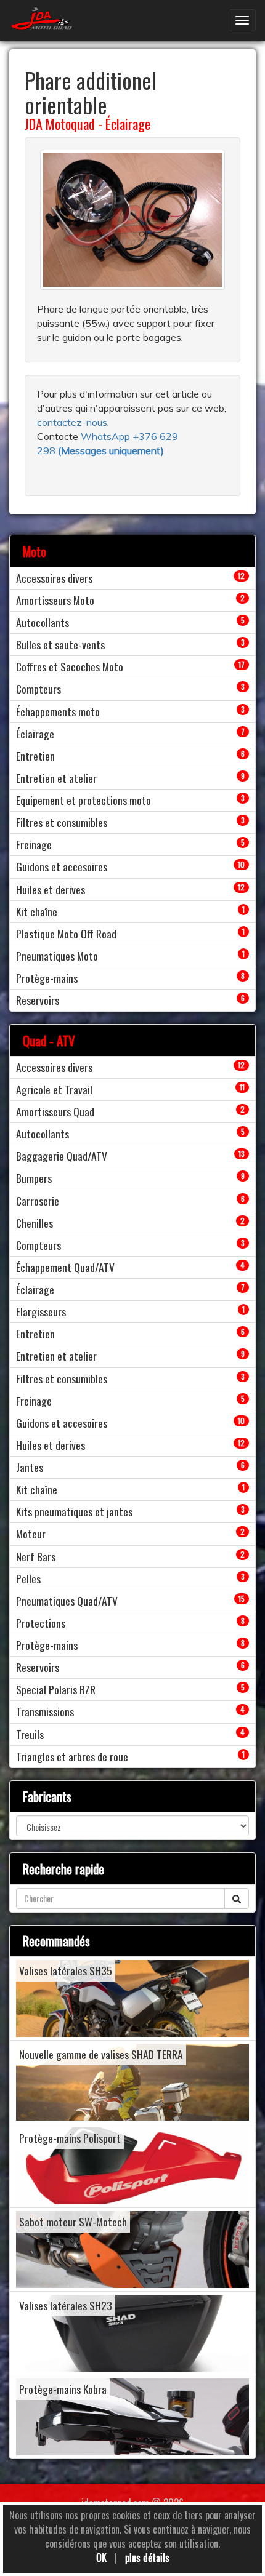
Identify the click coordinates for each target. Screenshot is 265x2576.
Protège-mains (47, 978)
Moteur (31, 1534)
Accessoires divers (54, 578)
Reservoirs (38, 1000)
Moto (35, 551)
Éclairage (128, 124)
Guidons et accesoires (62, 866)
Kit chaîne (37, 911)
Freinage (34, 844)
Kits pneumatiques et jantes (74, 1511)
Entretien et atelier (56, 778)
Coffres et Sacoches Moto (70, 666)
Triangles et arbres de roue (72, 1756)
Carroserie (38, 1201)
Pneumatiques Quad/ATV (67, 1601)
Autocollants (43, 622)
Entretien (35, 756)
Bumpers (34, 1178)
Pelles (28, 1578)
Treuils (30, 1734)
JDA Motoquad (60, 124)
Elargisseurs (41, 1311)
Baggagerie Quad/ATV (62, 1156)
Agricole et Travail (54, 1089)
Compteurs (39, 689)
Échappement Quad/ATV (65, 1267)
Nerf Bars (36, 1556)
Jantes (30, 1467)
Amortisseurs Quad (55, 1111)
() (111, 450)
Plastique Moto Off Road (66, 934)
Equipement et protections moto (84, 800)
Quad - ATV (49, 1040)
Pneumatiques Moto (57, 956)
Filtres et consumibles (62, 822)
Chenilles (35, 1223)
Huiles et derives (51, 889)
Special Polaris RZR (56, 1689)
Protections (41, 1623)
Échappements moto (58, 711)
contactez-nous (72, 422)
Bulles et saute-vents (60, 644)
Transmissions (45, 1711)
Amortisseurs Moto (55, 600)
